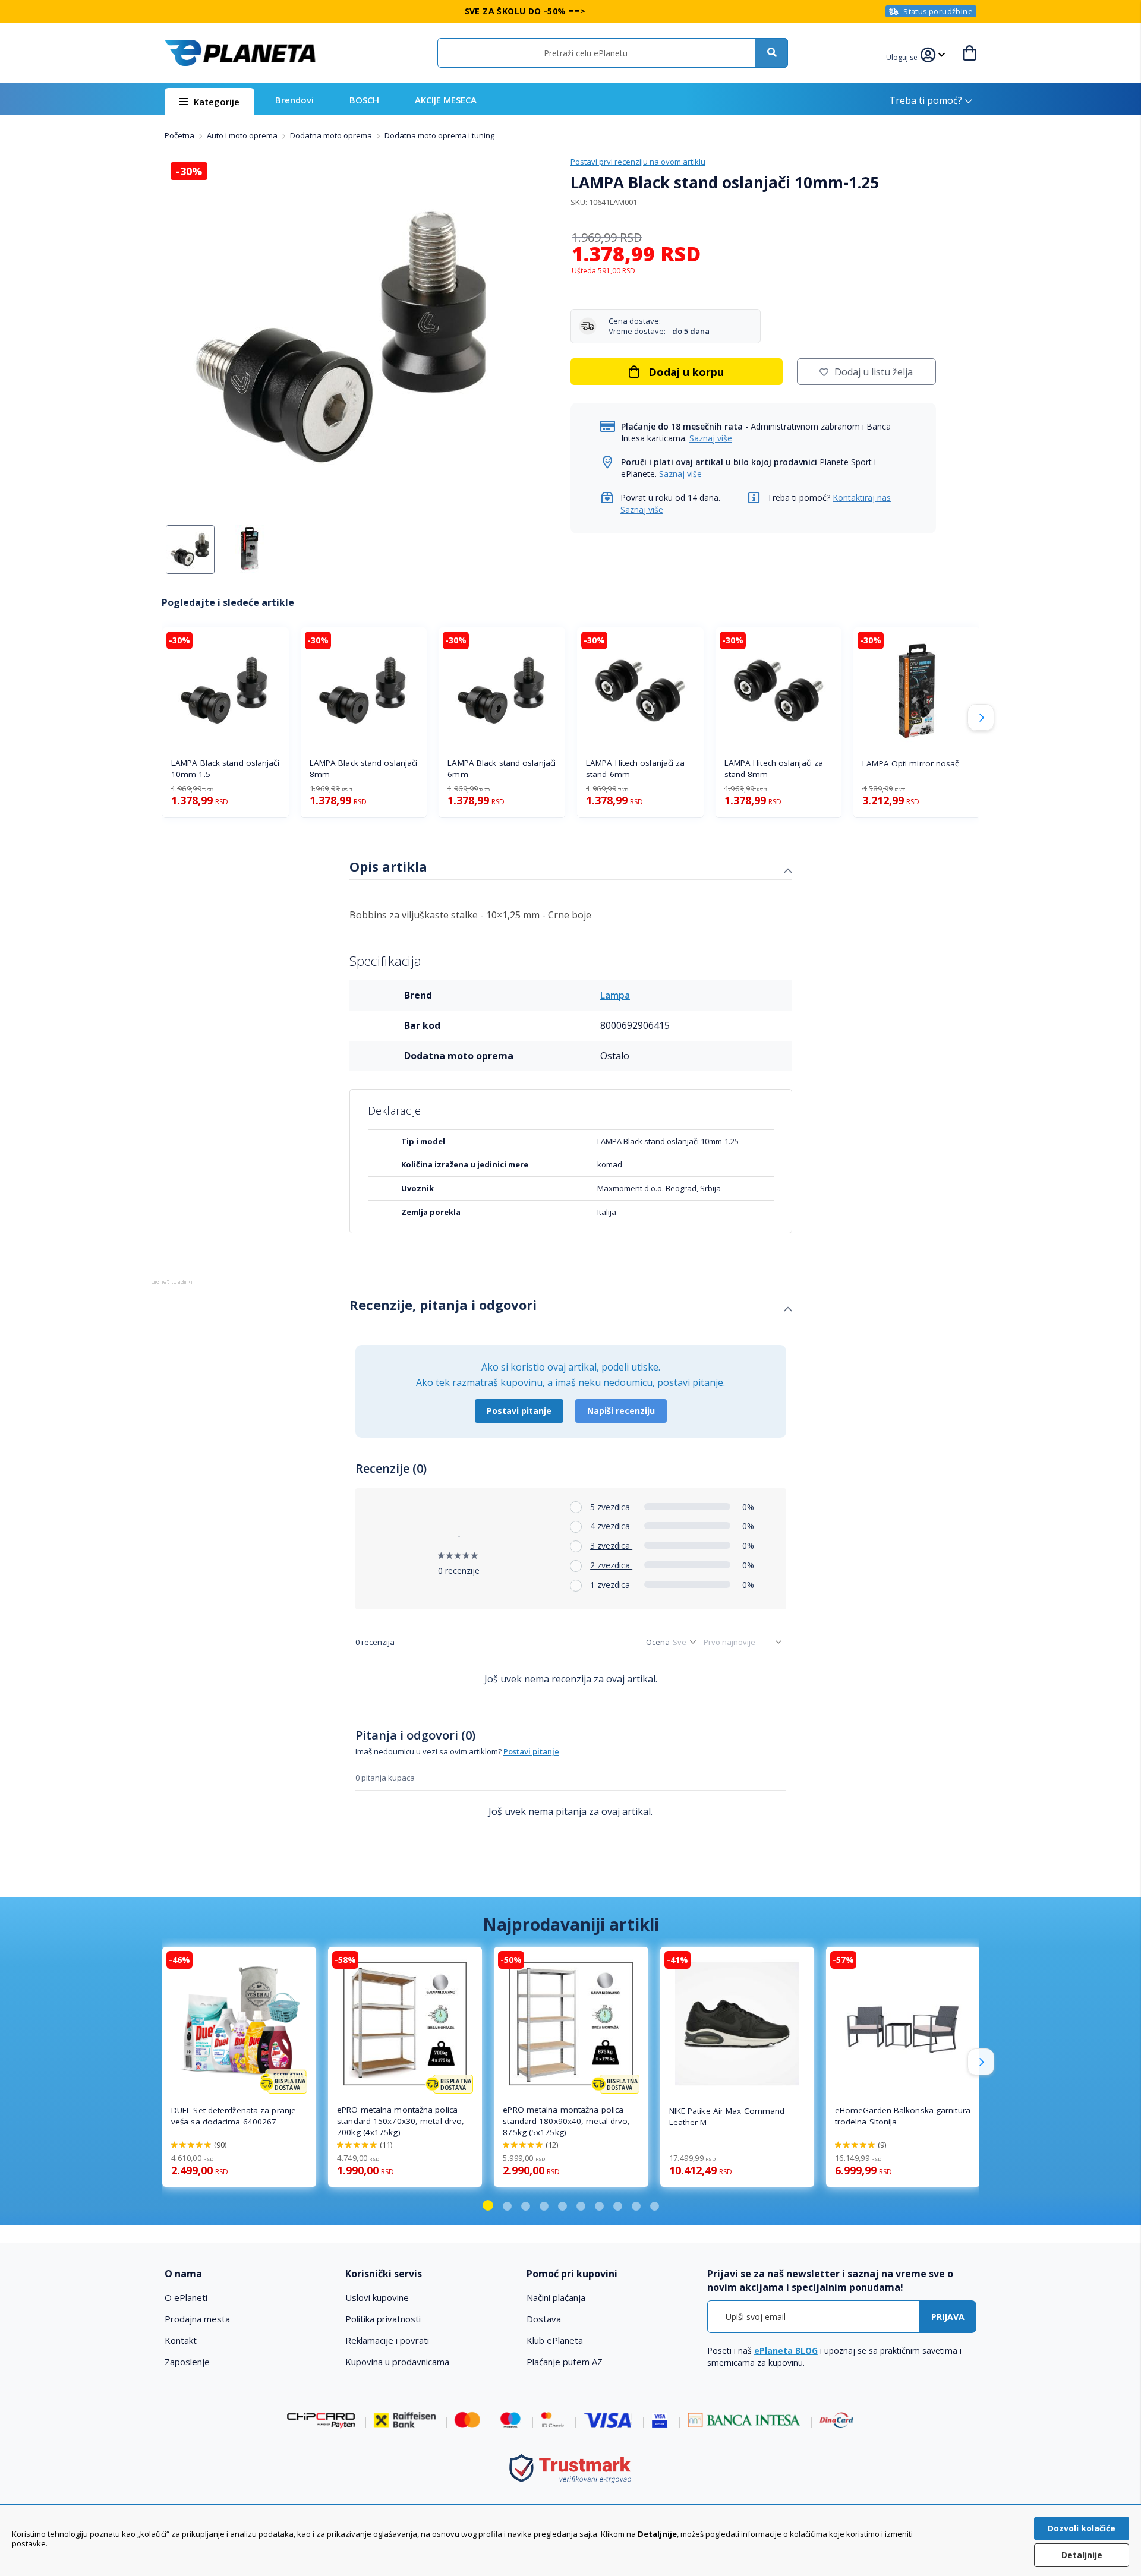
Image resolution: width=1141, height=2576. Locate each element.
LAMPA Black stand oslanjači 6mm (502, 768)
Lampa (615, 995)
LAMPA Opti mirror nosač (910, 763)
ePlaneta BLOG (786, 2351)
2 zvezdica (611, 1565)
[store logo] (240, 53)
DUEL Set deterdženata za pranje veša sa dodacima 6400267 (234, 2116)
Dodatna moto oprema (332, 135)
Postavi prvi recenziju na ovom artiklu (638, 162)
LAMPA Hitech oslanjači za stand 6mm (636, 768)
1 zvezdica (611, 1585)
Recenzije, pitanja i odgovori (443, 1305)
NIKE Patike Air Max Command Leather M (727, 2116)
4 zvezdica (611, 1526)
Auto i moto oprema (243, 135)
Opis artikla (388, 866)
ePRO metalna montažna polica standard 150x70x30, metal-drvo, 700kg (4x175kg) (401, 2121)
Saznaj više (711, 438)
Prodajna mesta (197, 2319)
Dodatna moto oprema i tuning (439, 135)
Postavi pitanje (519, 1411)
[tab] (571, 868)
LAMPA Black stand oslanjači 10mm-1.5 (225, 768)
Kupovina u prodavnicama (397, 2362)
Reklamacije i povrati (387, 2340)
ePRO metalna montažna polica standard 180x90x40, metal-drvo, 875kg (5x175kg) (566, 2121)
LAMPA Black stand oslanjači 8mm (364, 768)
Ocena (658, 1642)
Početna (180, 135)
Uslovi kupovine (377, 2297)
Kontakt (181, 2340)
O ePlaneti (186, 2297)
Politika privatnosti (383, 2319)
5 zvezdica (611, 1507)
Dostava (544, 2319)
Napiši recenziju (621, 1411)
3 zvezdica (611, 1546)
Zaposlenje (187, 2362)
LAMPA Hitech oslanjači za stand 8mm (774, 768)
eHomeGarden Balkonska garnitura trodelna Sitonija (903, 2116)
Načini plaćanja (556, 2297)
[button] (903, 56)
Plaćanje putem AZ (565, 2362)
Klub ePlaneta (555, 2340)
